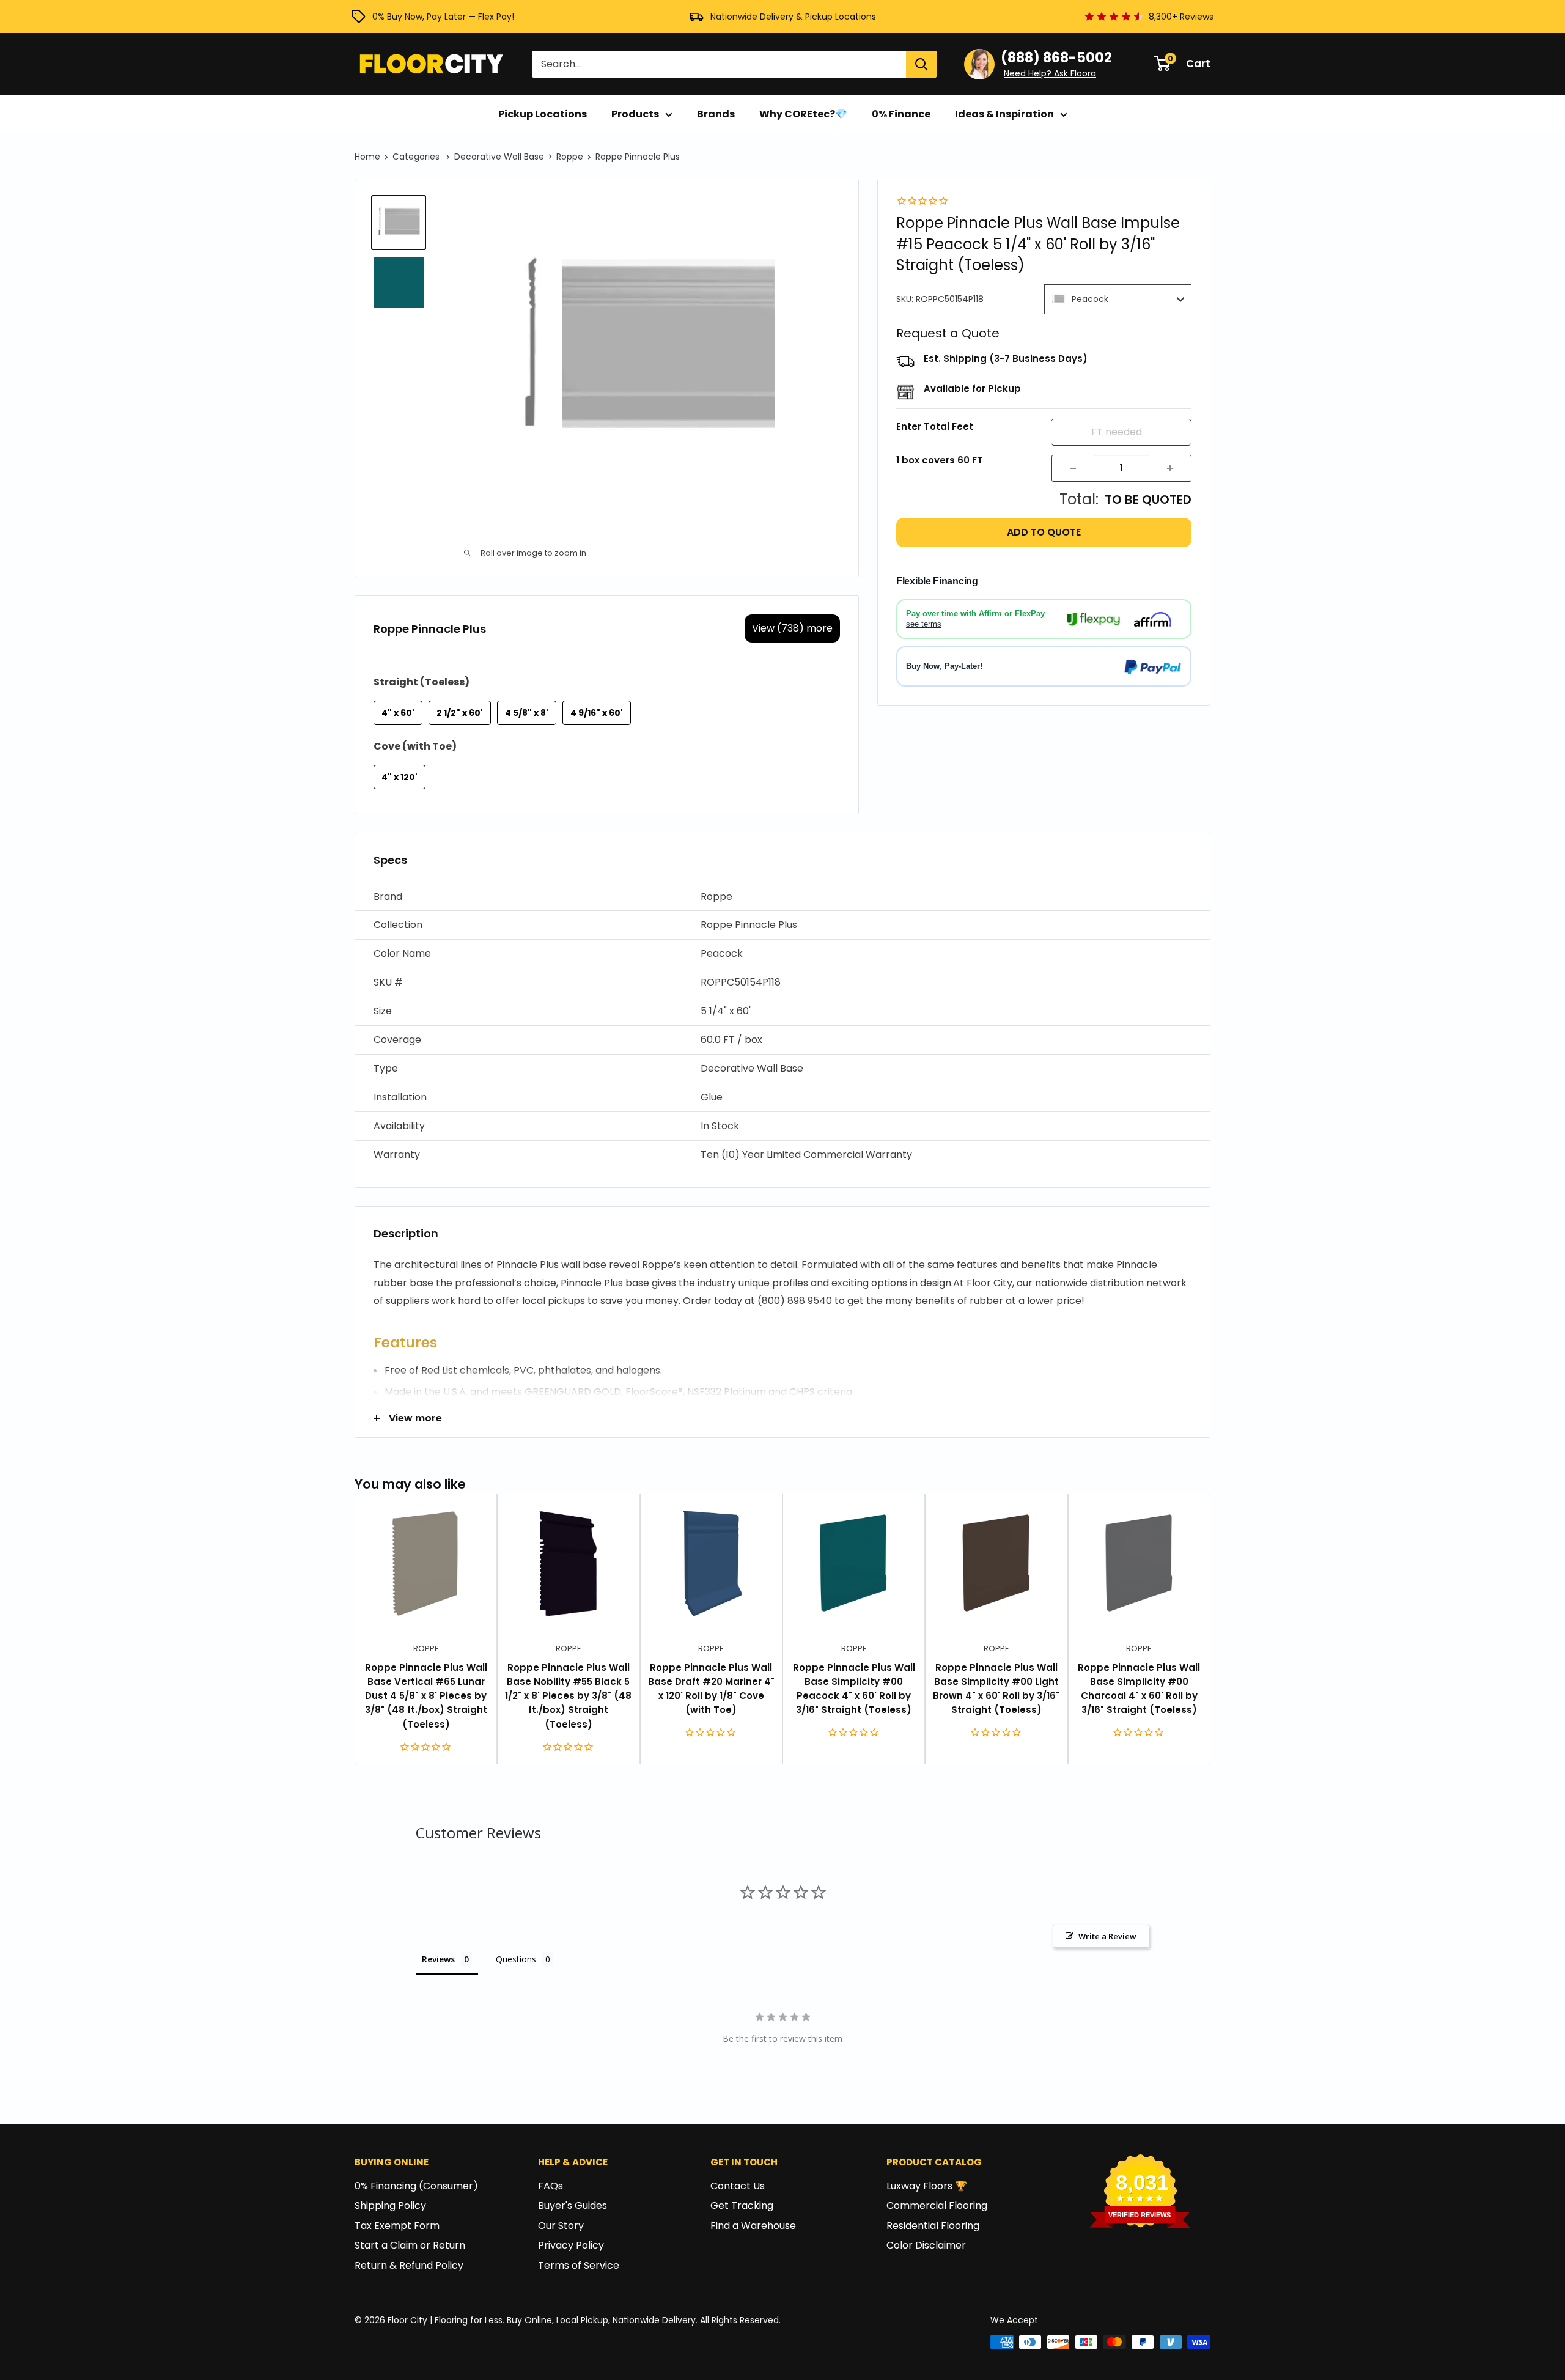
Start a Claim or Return (410, 2245)
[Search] (921, 64)
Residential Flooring (933, 2226)
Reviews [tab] (438, 1959)
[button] (782, 897)
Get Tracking (742, 2205)
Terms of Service (579, 2265)
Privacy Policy (571, 2245)
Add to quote (1044, 532)
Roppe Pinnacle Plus (638, 157)
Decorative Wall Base (499, 157)
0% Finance (901, 114)
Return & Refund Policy (409, 2265)
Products (635, 114)
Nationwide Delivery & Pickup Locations (793, 17)
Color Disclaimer (926, 2245)
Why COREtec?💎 (803, 114)
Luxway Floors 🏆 (927, 2186)
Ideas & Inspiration (1004, 114)
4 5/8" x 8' (527, 713)
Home (367, 157)
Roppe (570, 157)
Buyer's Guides (573, 2205)
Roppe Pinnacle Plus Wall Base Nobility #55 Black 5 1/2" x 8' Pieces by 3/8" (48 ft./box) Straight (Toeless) (568, 1696)
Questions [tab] (516, 1959)
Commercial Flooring (937, 2205)
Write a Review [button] (1107, 1936)
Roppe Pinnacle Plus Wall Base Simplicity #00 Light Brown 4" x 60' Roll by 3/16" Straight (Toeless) (996, 1689)
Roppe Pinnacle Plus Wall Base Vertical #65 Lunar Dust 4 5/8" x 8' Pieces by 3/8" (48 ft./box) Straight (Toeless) (426, 1696)
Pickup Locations (543, 114)
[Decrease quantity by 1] (1073, 468)
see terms (924, 624)
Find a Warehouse (753, 2226)
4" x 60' (398, 713)
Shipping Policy (390, 2205)
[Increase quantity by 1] (1170, 468)
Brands (716, 114)
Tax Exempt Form (397, 2226)
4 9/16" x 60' (597, 713)
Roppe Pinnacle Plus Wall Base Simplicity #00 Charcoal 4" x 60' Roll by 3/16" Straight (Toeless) (1139, 1689)
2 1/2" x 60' (460, 713)
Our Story (561, 2226)
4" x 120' (400, 777)
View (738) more (792, 628)
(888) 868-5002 (1056, 58)
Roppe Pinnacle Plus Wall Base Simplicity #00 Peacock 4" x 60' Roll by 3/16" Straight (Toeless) (854, 1689)
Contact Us (738, 2186)
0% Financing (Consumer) (416, 2186)
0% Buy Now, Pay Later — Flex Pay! (443, 17)
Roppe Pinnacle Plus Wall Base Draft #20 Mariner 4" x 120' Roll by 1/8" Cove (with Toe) (711, 1689)
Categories (417, 157)
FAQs (551, 2186)
